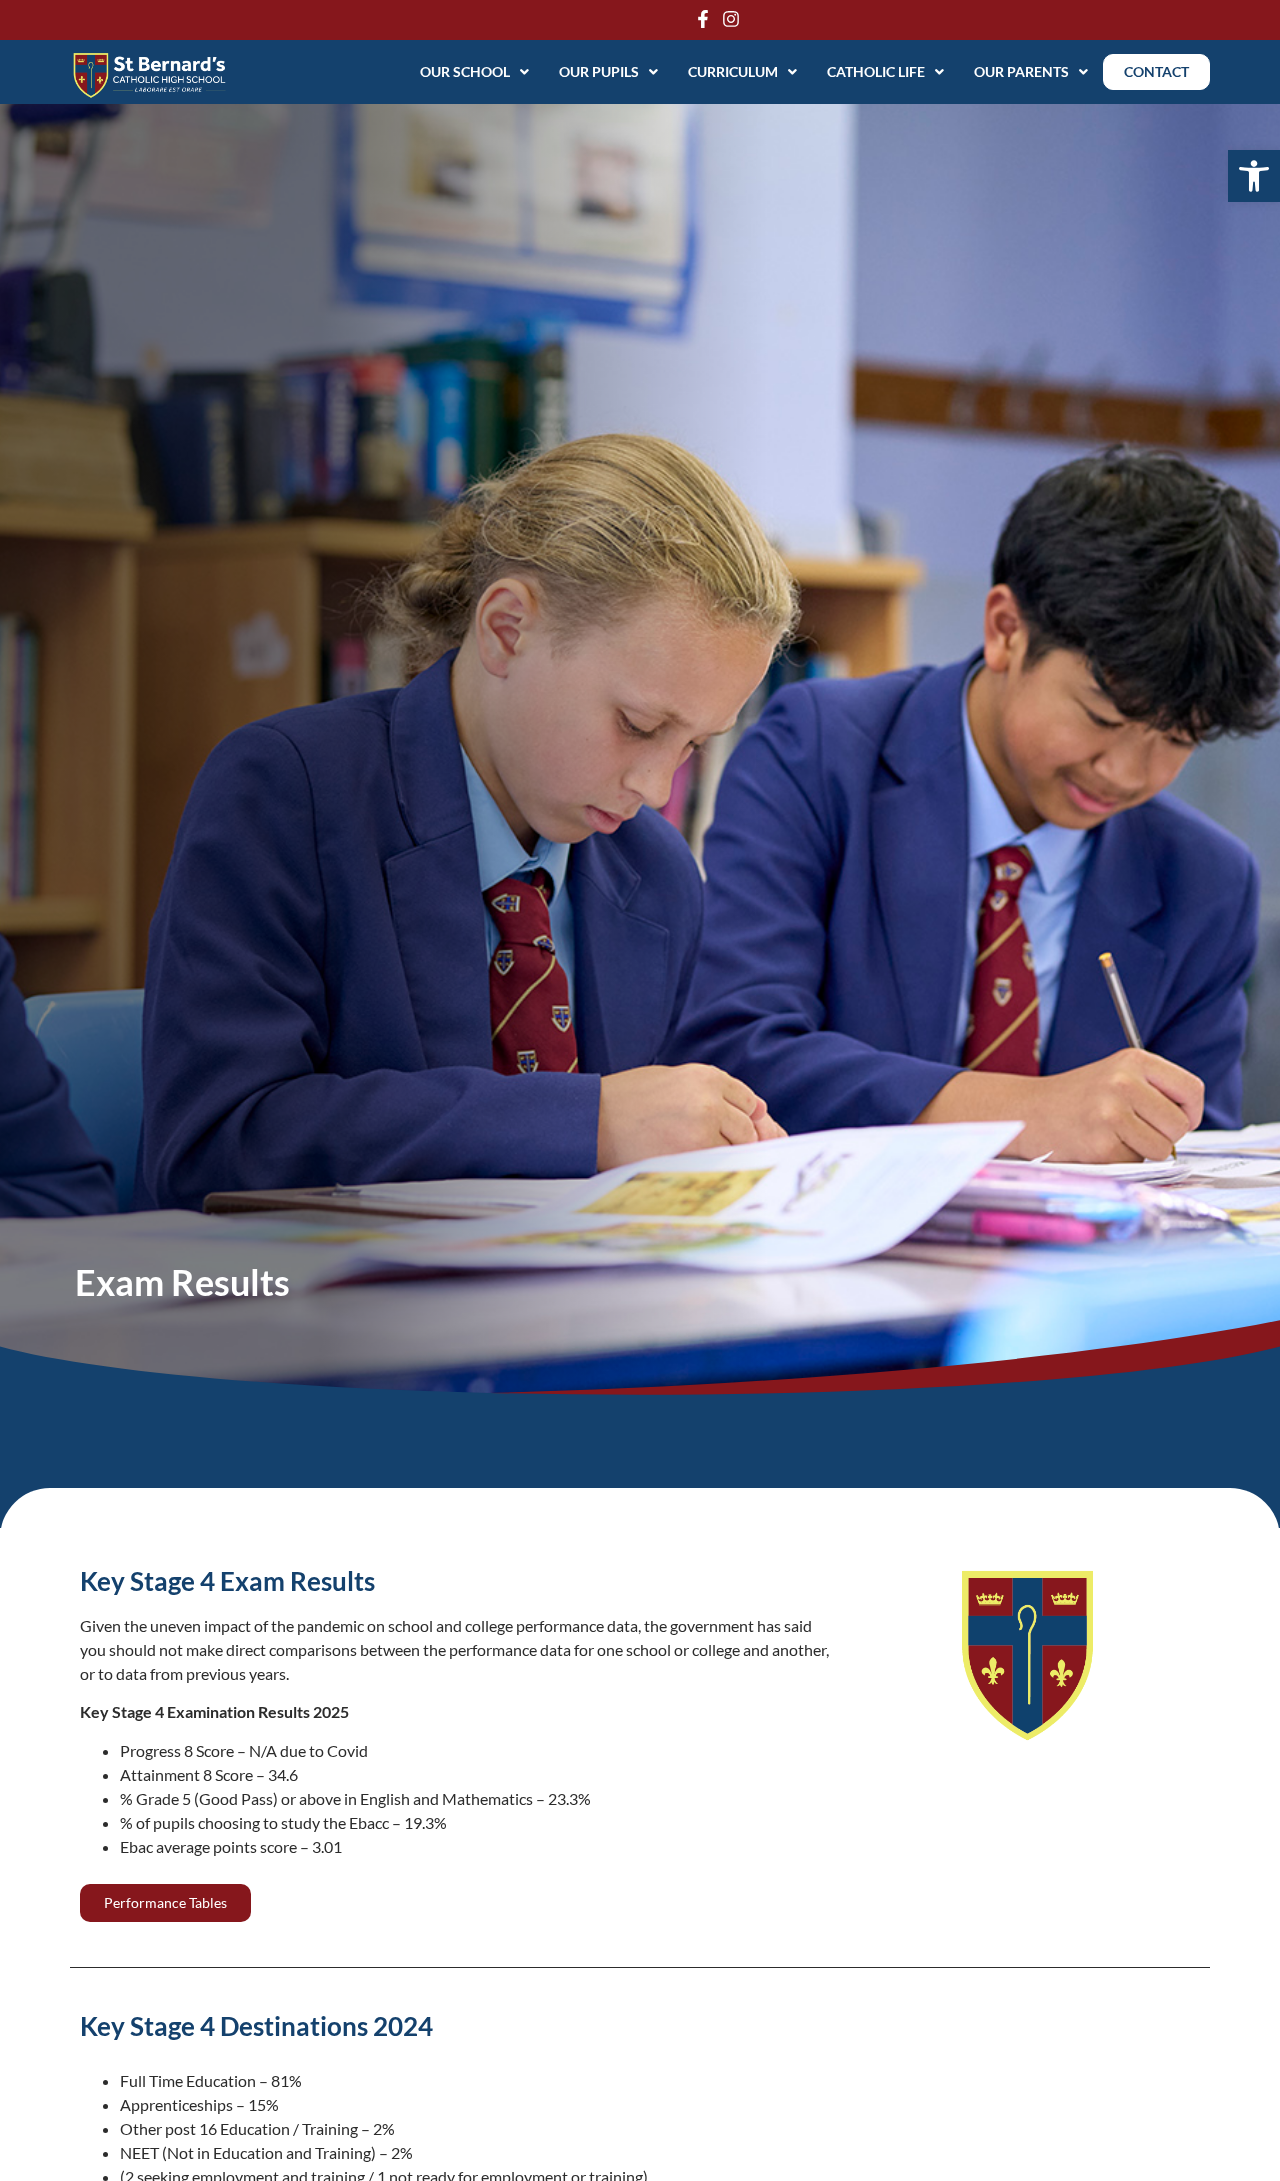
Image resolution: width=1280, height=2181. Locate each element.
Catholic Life (876, 71)
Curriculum (733, 71)
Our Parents (1021, 71)
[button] (1254, 176)
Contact (1156, 71)
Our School (465, 71)
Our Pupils (599, 71)
